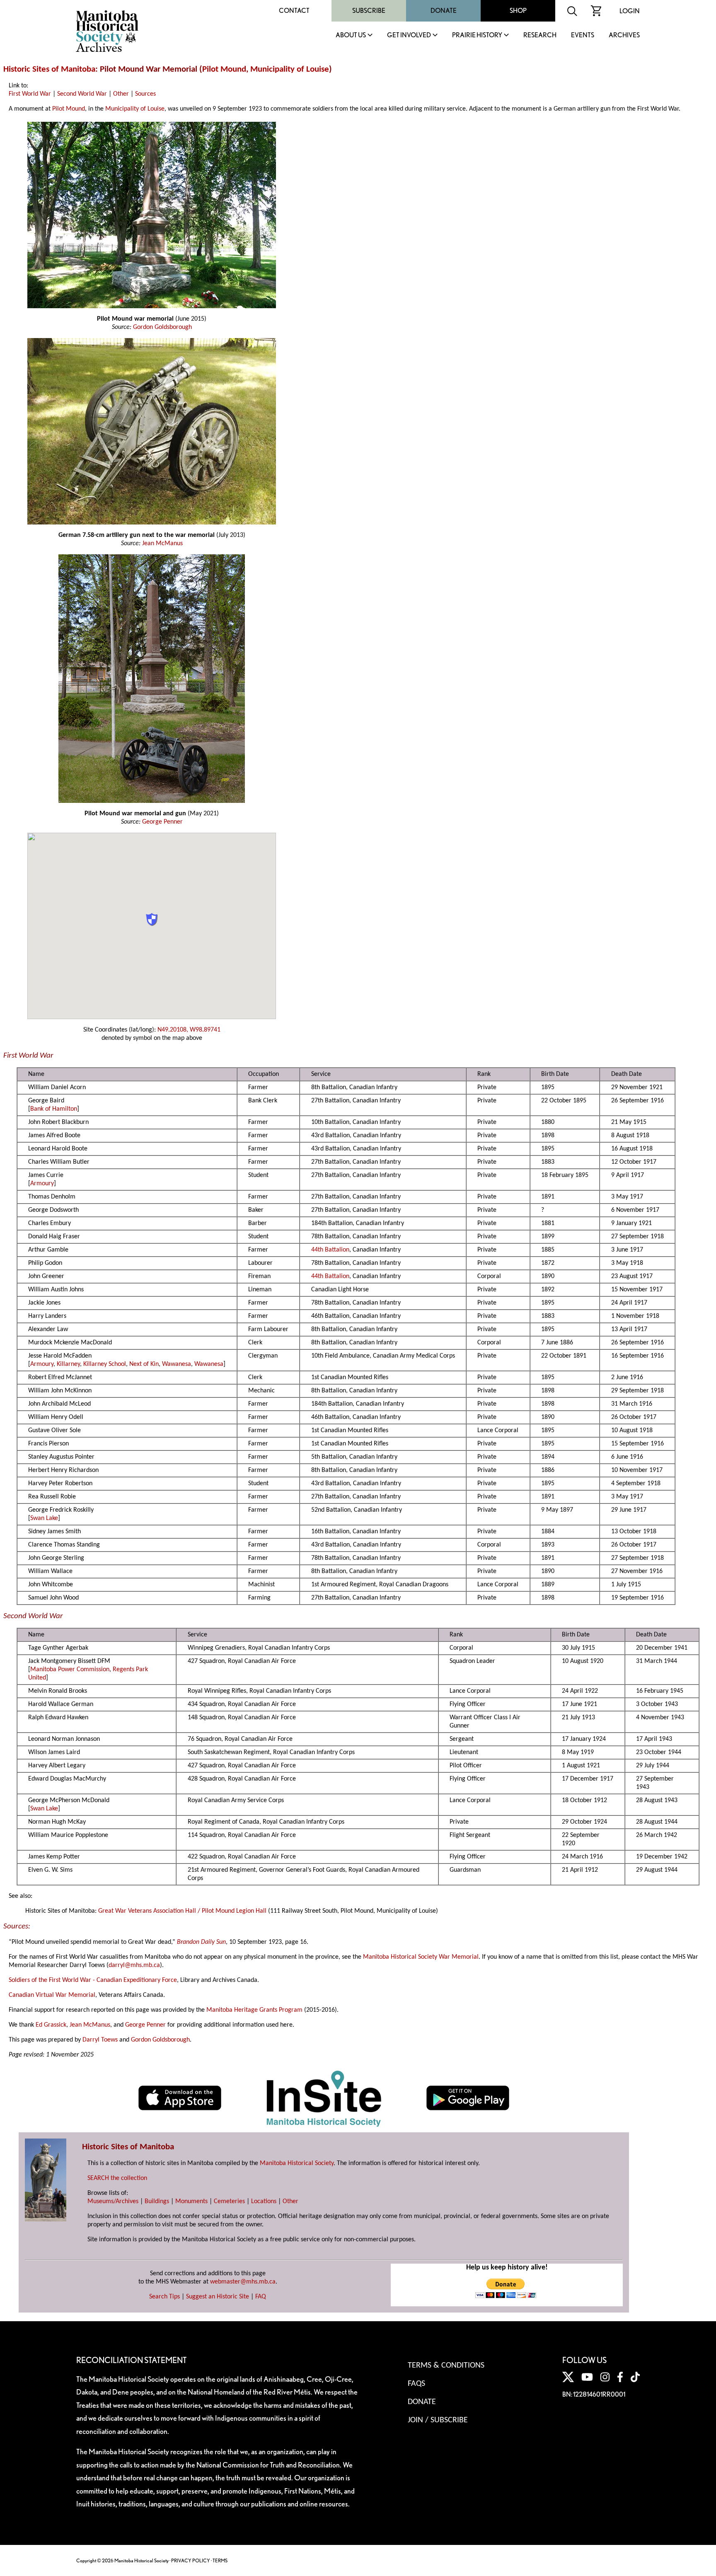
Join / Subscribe (438, 2420)
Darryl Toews (100, 2040)
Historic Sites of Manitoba (49, 69)
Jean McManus (162, 544)
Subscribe (369, 11)
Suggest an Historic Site (218, 2297)
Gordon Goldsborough (162, 327)
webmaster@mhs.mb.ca (243, 2282)
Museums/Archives (113, 2201)
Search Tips (164, 2297)
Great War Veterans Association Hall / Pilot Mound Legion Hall (182, 1911)
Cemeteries (229, 2201)
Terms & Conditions (446, 2366)
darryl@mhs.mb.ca (134, 1965)
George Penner (162, 822)
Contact (294, 11)
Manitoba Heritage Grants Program (254, 2010)
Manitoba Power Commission (70, 1670)
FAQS (416, 2384)
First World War (30, 94)
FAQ (261, 2297)
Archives (624, 35)
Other (121, 94)
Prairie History (477, 35)
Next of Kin (144, 1364)
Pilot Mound (224, 69)
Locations (264, 2201)
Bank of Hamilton (54, 1109)
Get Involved (409, 35)
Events (583, 35)
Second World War (82, 94)
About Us (351, 35)
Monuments (191, 2201)
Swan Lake (44, 1518)
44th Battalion (330, 1250)
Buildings (157, 2201)
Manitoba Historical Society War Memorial (421, 1957)
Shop (518, 11)
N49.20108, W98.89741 (189, 1030)
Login (630, 11)
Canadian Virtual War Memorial (52, 1995)
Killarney (68, 1364)
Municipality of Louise (290, 69)
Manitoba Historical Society (297, 2163)
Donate (444, 11)
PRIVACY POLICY (191, 2560)
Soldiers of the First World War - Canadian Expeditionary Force (93, 1980)
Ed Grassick (51, 2025)
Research (540, 35)
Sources (145, 94)
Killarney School (105, 1364)
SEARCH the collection (117, 2178)
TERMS (220, 2560)
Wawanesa (177, 1364)
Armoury (42, 1184)
